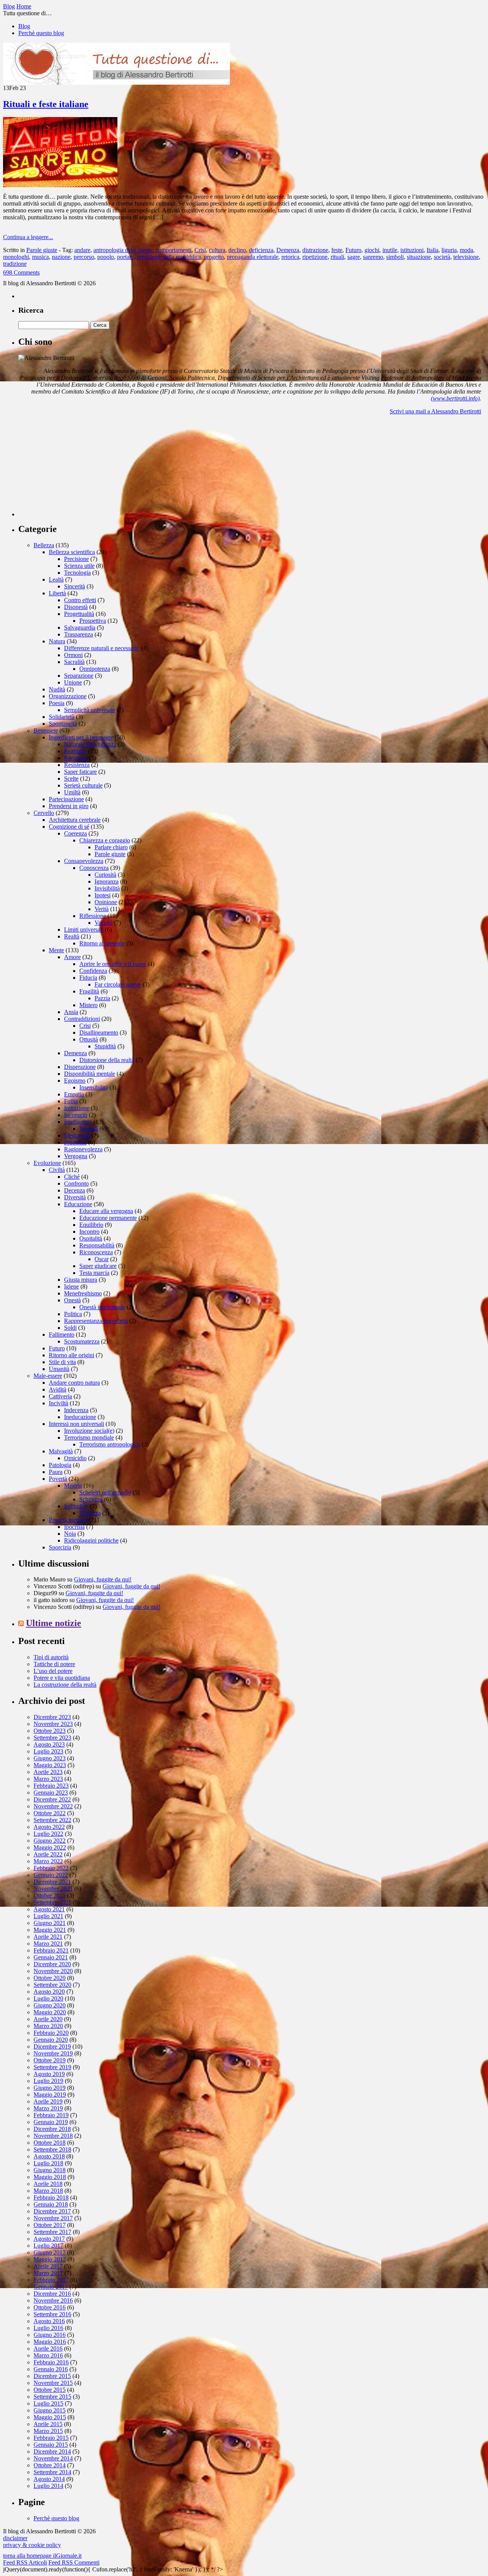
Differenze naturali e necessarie (102, 648)
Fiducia (88, 978)
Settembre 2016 (52, 2314)
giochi (372, 250)
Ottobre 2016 (50, 2307)
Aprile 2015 (48, 2424)
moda (466, 250)
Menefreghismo (83, 1293)
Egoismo (75, 1081)
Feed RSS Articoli (25, 2562)
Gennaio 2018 (51, 2204)
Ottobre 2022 (50, 1813)
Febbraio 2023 (51, 1786)
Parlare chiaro (111, 847)
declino (237, 250)
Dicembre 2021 (52, 1882)
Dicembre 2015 (52, 2376)
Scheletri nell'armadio (105, 1492)
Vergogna (76, 1156)
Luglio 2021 (48, 1916)
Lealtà (56, 579)
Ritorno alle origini (71, 1355)
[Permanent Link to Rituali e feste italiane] (60, 185)
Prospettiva (93, 621)
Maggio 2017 (50, 2259)
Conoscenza (94, 868)
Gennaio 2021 (51, 1957)
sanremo (373, 257)
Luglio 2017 (48, 2246)
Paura (56, 1472)
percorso (84, 257)
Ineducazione (80, 1417)
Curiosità (105, 875)
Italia (433, 250)
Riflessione (93, 916)
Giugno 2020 (50, 2005)
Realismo (75, 751)
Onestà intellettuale (102, 1307)
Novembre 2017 (53, 2218)
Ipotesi (103, 895)
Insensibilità (94, 1087)
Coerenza (75, 833)
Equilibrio (91, 1225)
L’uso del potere (53, 1671)
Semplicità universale (90, 710)
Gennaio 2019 (51, 2122)
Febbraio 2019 (51, 2115)
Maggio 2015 (50, 2417)
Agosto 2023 (49, 1744)
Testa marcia (94, 1273)
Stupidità (105, 1046)
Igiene (71, 1286)
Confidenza (93, 971)
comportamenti (173, 250)
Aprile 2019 (48, 2101)
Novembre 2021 (53, 1889)
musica (40, 257)
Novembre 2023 (53, 1724)
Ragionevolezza (83, 1149)
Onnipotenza (95, 669)
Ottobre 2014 (50, 2465)
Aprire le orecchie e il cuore (113, 964)
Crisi (200, 250)
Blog (24, 26)
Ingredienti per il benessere (81, 737)
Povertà (58, 1479)
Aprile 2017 (48, 2266)
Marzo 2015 (48, 2431)
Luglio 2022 (48, 1834)
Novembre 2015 (53, 2383)
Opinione (106, 902)
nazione (61, 257)
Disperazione (80, 1067)
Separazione (79, 676)
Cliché (72, 1177)
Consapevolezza (84, 861)
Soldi (70, 1328)
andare (82, 250)
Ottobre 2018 (50, 2143)
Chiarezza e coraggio (105, 840)
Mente (56, 950)
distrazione (315, 250)
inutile (390, 250)
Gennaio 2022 (51, 1875)
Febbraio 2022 (51, 1868)
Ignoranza (107, 881)
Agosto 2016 (49, 2321)
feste (337, 250)
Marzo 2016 (48, 2355)
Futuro (353, 250)
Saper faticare (80, 772)
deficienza (261, 250)
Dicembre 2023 (52, 1717)
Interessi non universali (76, 1424)
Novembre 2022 (53, 1806)
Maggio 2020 (50, 2012)
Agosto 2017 (49, 2239)
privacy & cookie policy (32, 2545)
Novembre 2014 (53, 2458)
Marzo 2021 (48, 1944)
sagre (354, 257)
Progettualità (79, 614)
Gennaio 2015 (51, 2445)
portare (125, 257)
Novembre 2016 (53, 2300)
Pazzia (102, 998)
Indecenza (76, 1410)
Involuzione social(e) (89, 1431)
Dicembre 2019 (52, 2046)
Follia (71, 1101)
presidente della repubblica (169, 257)
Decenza (75, 1190)
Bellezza (44, 545)
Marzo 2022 (48, 1861)
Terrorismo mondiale (89, 1437)
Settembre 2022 (52, 1820)
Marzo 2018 (48, 2191)
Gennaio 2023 (51, 1793)
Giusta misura (81, 1280)
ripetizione (315, 257)
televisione (466, 257)
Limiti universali (84, 930)
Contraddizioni (82, 1019)
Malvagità (61, 1451)
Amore (72, 957)
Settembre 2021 (52, 1902)
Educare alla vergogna (106, 1211)
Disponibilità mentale (90, 1074)
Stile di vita (62, 1362)
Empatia (74, 1094)
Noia (70, 1534)
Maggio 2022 (50, 1847)
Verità (102, 909)
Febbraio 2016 (51, 2362)
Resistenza (77, 765)
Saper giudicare (98, 1266)
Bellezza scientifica (72, 552)
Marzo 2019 (48, 2108)
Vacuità (104, 923)
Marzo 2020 (48, 2026)
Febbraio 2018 (51, 2198)
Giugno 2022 (50, 1841)
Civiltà (57, 1170)
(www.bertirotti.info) (455, 398)
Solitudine (76, 1506)
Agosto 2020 (49, 1992)
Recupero (76, 758)
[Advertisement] (75, 469)
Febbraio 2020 (51, 2033)
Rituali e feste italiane (46, 104)
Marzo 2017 (48, 2273)
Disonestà (76, 607)
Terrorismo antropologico (110, 1444)
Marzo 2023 (48, 1779)
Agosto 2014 (49, 2479)
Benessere (46, 730)
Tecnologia (77, 573)
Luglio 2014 (48, 2486)
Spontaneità (63, 724)
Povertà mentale (68, 1520)
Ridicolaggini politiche (91, 1540)
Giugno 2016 (50, 2335)
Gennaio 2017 (51, 2287)
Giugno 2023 (50, 1758)
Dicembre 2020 (52, 1964)
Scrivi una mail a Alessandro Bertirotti (435, 411)
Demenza (288, 250)
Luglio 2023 (48, 1751)
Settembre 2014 (52, 2472)
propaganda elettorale (253, 257)
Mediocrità (77, 1135)
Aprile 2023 (48, 1772)
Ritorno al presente (102, 943)
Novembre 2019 (53, 2053)
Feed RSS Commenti (74, 2562)
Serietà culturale (83, 785)
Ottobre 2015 (50, 2390)
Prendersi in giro (69, 806)
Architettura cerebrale (75, 820)
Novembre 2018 (53, 2136)
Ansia (71, 1012)
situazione (419, 257)
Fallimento (62, 1335)
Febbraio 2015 (51, 2438)
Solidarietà (62, 717)
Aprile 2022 (48, 1854)
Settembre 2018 (52, 2149)
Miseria (73, 1486)
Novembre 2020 (53, 1971)
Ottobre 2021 (50, 1895)
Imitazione (77, 1108)
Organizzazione (68, 696)
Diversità (75, 1197)
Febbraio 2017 (51, 2280)
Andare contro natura (74, 1383)
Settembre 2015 (52, 2397)
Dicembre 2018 (52, 2129)
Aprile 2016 (48, 2349)
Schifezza (91, 1499)
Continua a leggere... (28, 237)
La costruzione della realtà (65, 1685)
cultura (217, 250)
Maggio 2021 (50, 1930)
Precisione (76, 559)
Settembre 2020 (52, 1985)
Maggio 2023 (50, 1765)
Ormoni (73, 655)
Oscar (102, 1259)
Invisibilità (107, 888)
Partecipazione (66, 799)
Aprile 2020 (48, 2019)
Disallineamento (99, 1032)
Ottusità (89, 1039)
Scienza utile (79, 566)
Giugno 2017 (50, 2252)
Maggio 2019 (50, 2095)
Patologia (60, 1465)
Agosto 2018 (49, 2156)
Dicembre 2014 (52, 2451)
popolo (106, 257)
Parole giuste (42, 250)
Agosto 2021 (49, 1909)
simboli (395, 257)
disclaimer (15, 2538)
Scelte (71, 779)
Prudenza (75, 1142)
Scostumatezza (82, 1341)
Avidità (58, 1389)
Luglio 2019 (48, 2081)
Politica (73, 1314)
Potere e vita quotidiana (62, 1678)
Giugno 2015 (50, 2410)
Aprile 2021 (48, 1937)
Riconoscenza (96, 1252)
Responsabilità (97, 1245)
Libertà (57, 593)
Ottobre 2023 (50, 1731)
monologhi (16, 257)
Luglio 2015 (48, 2403)
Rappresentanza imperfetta (96, 1321)
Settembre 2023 (52, 1738)
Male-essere (48, 1376)
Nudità (57, 689)
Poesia (57, 703)
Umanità (59, 1369)
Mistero (88, 1005)
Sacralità (74, 662)
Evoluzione (47, 1163)
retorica (290, 257)
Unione (73, 682)
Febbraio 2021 (51, 1950)
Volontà (89, 1129)
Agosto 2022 (49, 1827)
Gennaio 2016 (51, 2369)
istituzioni (412, 250)
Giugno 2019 (50, 2088)
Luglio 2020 (48, 1998)
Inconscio (76, 1115)
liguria (449, 250)
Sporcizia (60, 1547)
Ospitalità (91, 1238)
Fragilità (89, 991)
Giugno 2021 (50, 1923)
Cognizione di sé (69, 827)
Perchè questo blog (41, 33)
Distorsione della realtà (107, 1060)
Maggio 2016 (50, 2342)
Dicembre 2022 (52, 1799)
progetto (214, 257)
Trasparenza (79, 634)
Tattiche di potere (54, 1664)
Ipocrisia (74, 1527)
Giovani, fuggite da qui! (103, 1579)
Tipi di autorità (51, 1657)
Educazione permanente (108, 1218)
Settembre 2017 (52, 2232)
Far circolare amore (118, 984)
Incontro (89, 1232)
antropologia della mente (123, 250)
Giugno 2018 (50, 2170)
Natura (57, 641)
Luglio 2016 (48, 2328)
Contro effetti (80, 600)
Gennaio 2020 (51, 2040)
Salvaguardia (80, 628)
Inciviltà (59, 1403)
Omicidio (75, 1458)
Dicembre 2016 (52, 2294)
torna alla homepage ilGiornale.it (42, 2556)
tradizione (15, 264)
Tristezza (90, 1513)
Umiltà (72, 792)
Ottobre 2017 (50, 2225)
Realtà (72, 936)
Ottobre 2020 (50, 1978)
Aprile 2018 (48, 2184)
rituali (337, 257)
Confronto (76, 1184)
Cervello (44, 813)
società (442, 257)
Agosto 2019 (49, 2074)
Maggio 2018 (50, 2177)
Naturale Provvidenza (90, 744)
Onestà (72, 1300)
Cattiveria (60, 1396)
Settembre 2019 (52, 2067)
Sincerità (75, 586)
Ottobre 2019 (50, 2060)
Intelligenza (78, 1122)
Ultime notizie (54, 1623)
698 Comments (21, 272)
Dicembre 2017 (52, 2211)
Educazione (78, 1204)
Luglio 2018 (48, 2163)
